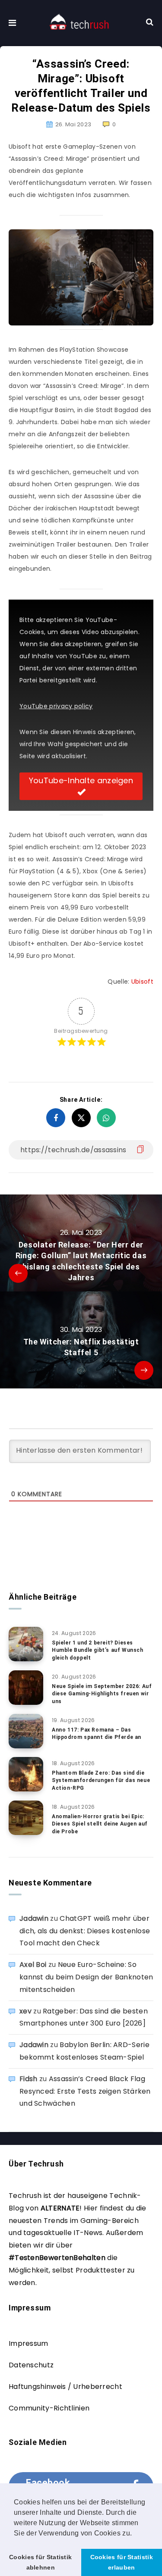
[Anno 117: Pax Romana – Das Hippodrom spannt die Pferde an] (26, 1731)
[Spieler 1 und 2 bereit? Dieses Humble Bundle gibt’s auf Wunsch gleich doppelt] (26, 1644)
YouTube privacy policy (56, 706)
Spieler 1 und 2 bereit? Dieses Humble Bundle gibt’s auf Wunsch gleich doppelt (98, 1650)
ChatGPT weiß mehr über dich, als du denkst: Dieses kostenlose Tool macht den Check (85, 1931)
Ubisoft (142, 982)
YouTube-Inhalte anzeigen (81, 780)
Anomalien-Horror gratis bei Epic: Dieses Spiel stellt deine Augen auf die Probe (100, 1824)
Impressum (29, 2343)
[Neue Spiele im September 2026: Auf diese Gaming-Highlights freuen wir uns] (26, 1688)
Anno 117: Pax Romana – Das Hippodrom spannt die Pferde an (97, 1733)
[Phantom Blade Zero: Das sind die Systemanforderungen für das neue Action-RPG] (26, 1774)
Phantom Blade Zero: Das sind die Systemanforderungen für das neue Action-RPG (101, 1780)
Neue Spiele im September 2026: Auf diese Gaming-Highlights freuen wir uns (102, 1694)
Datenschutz (31, 2365)
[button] (135, 2534)
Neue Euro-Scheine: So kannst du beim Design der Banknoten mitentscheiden (86, 1977)
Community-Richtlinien (49, 2408)
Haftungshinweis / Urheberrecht (65, 2387)
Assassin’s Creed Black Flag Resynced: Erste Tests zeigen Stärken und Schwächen (85, 2091)
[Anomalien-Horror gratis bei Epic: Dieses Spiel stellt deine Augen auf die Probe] (26, 1818)
